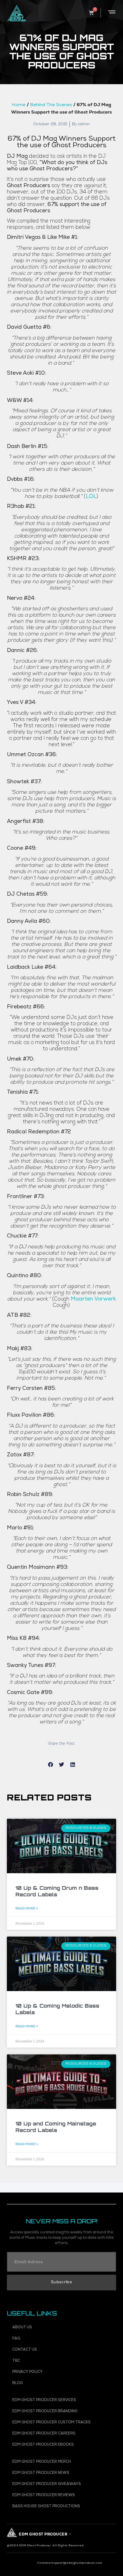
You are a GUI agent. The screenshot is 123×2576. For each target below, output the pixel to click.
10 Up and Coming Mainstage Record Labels (56, 2127)
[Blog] (62, 2383)
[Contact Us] (62, 2350)
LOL (91, 497)
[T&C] (62, 2361)
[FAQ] (62, 2339)
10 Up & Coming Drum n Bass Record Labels (57, 1891)
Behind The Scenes (51, 105)
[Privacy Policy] (62, 2372)
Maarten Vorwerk (93, 1300)
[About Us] (62, 2328)
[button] (50, 1764)
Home (19, 105)
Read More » (27, 1908)
